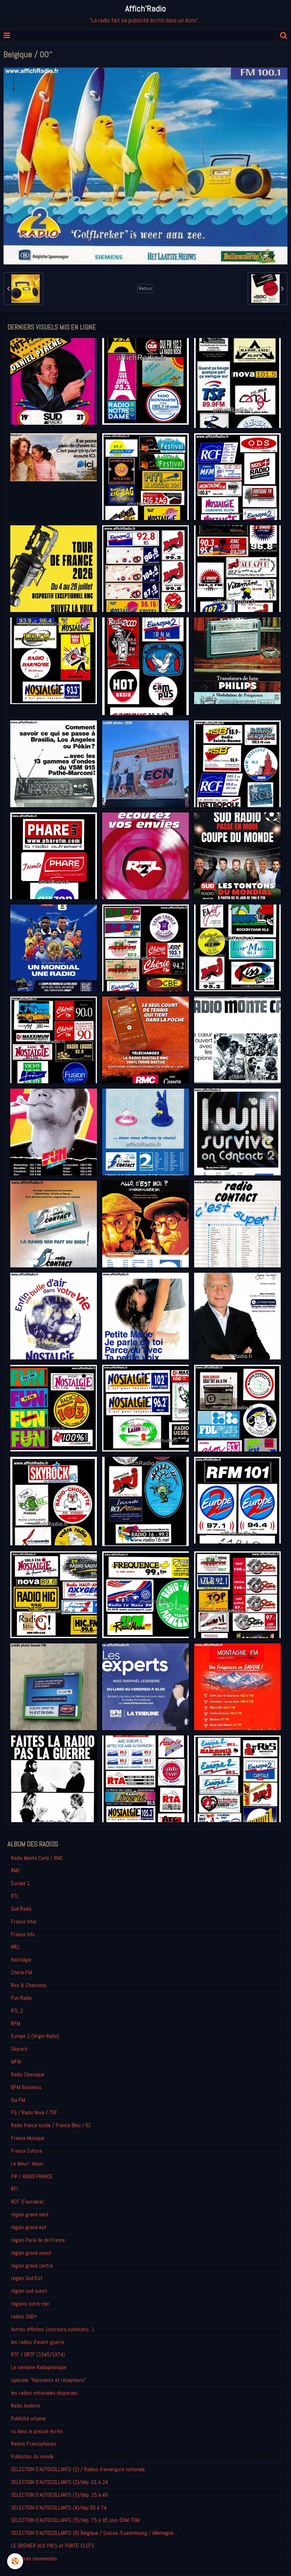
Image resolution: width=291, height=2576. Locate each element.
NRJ (15, 1947)
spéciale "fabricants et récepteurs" (49, 2380)
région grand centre (32, 2266)
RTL (15, 1896)
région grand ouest (31, 2253)
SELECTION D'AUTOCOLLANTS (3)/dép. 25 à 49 (59, 2495)
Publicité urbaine (28, 2418)
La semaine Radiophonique (39, 2367)
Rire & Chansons (29, 1985)
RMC (16, 1870)
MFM (16, 2062)
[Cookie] (15, 2561)
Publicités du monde (32, 2456)
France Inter (24, 1922)
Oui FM (18, 2100)
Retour (145, 288)
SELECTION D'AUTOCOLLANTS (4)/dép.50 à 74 (59, 2508)
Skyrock (19, 2049)
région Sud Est (27, 2278)
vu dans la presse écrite (37, 2431)
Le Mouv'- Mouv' (28, 2164)
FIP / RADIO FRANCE (32, 2176)
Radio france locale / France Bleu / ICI (51, 2125)
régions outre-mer (30, 2304)
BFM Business (26, 2087)
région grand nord (30, 2214)
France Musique (28, 2138)
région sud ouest (29, 2291)
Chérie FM (21, 1972)
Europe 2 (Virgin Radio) (35, 2036)
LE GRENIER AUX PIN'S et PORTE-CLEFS (53, 2546)
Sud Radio (21, 1909)
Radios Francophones (34, 2444)
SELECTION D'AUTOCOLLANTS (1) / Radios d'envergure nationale (78, 2469)
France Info (23, 1934)
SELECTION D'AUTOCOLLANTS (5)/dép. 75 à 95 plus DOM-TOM (75, 2520)
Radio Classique (28, 2074)
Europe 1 (20, 1883)
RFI (14, 2189)
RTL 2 (17, 2011)
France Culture (27, 2151)
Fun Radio (21, 1998)
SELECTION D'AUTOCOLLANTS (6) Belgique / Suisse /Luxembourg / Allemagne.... (94, 2533)
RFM (16, 2024)
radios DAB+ (24, 2316)
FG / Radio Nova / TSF (34, 2112)
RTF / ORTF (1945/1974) (38, 2354)
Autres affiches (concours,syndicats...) (52, 2329)
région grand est (29, 2227)
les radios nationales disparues (44, 2393)
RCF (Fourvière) (28, 2202)
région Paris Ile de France (38, 2240)
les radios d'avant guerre (37, 2342)
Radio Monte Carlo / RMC (37, 1858)
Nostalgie (21, 1960)
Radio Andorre (25, 2406)
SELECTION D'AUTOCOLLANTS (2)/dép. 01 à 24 (59, 2482)
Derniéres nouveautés (34, 2558)
